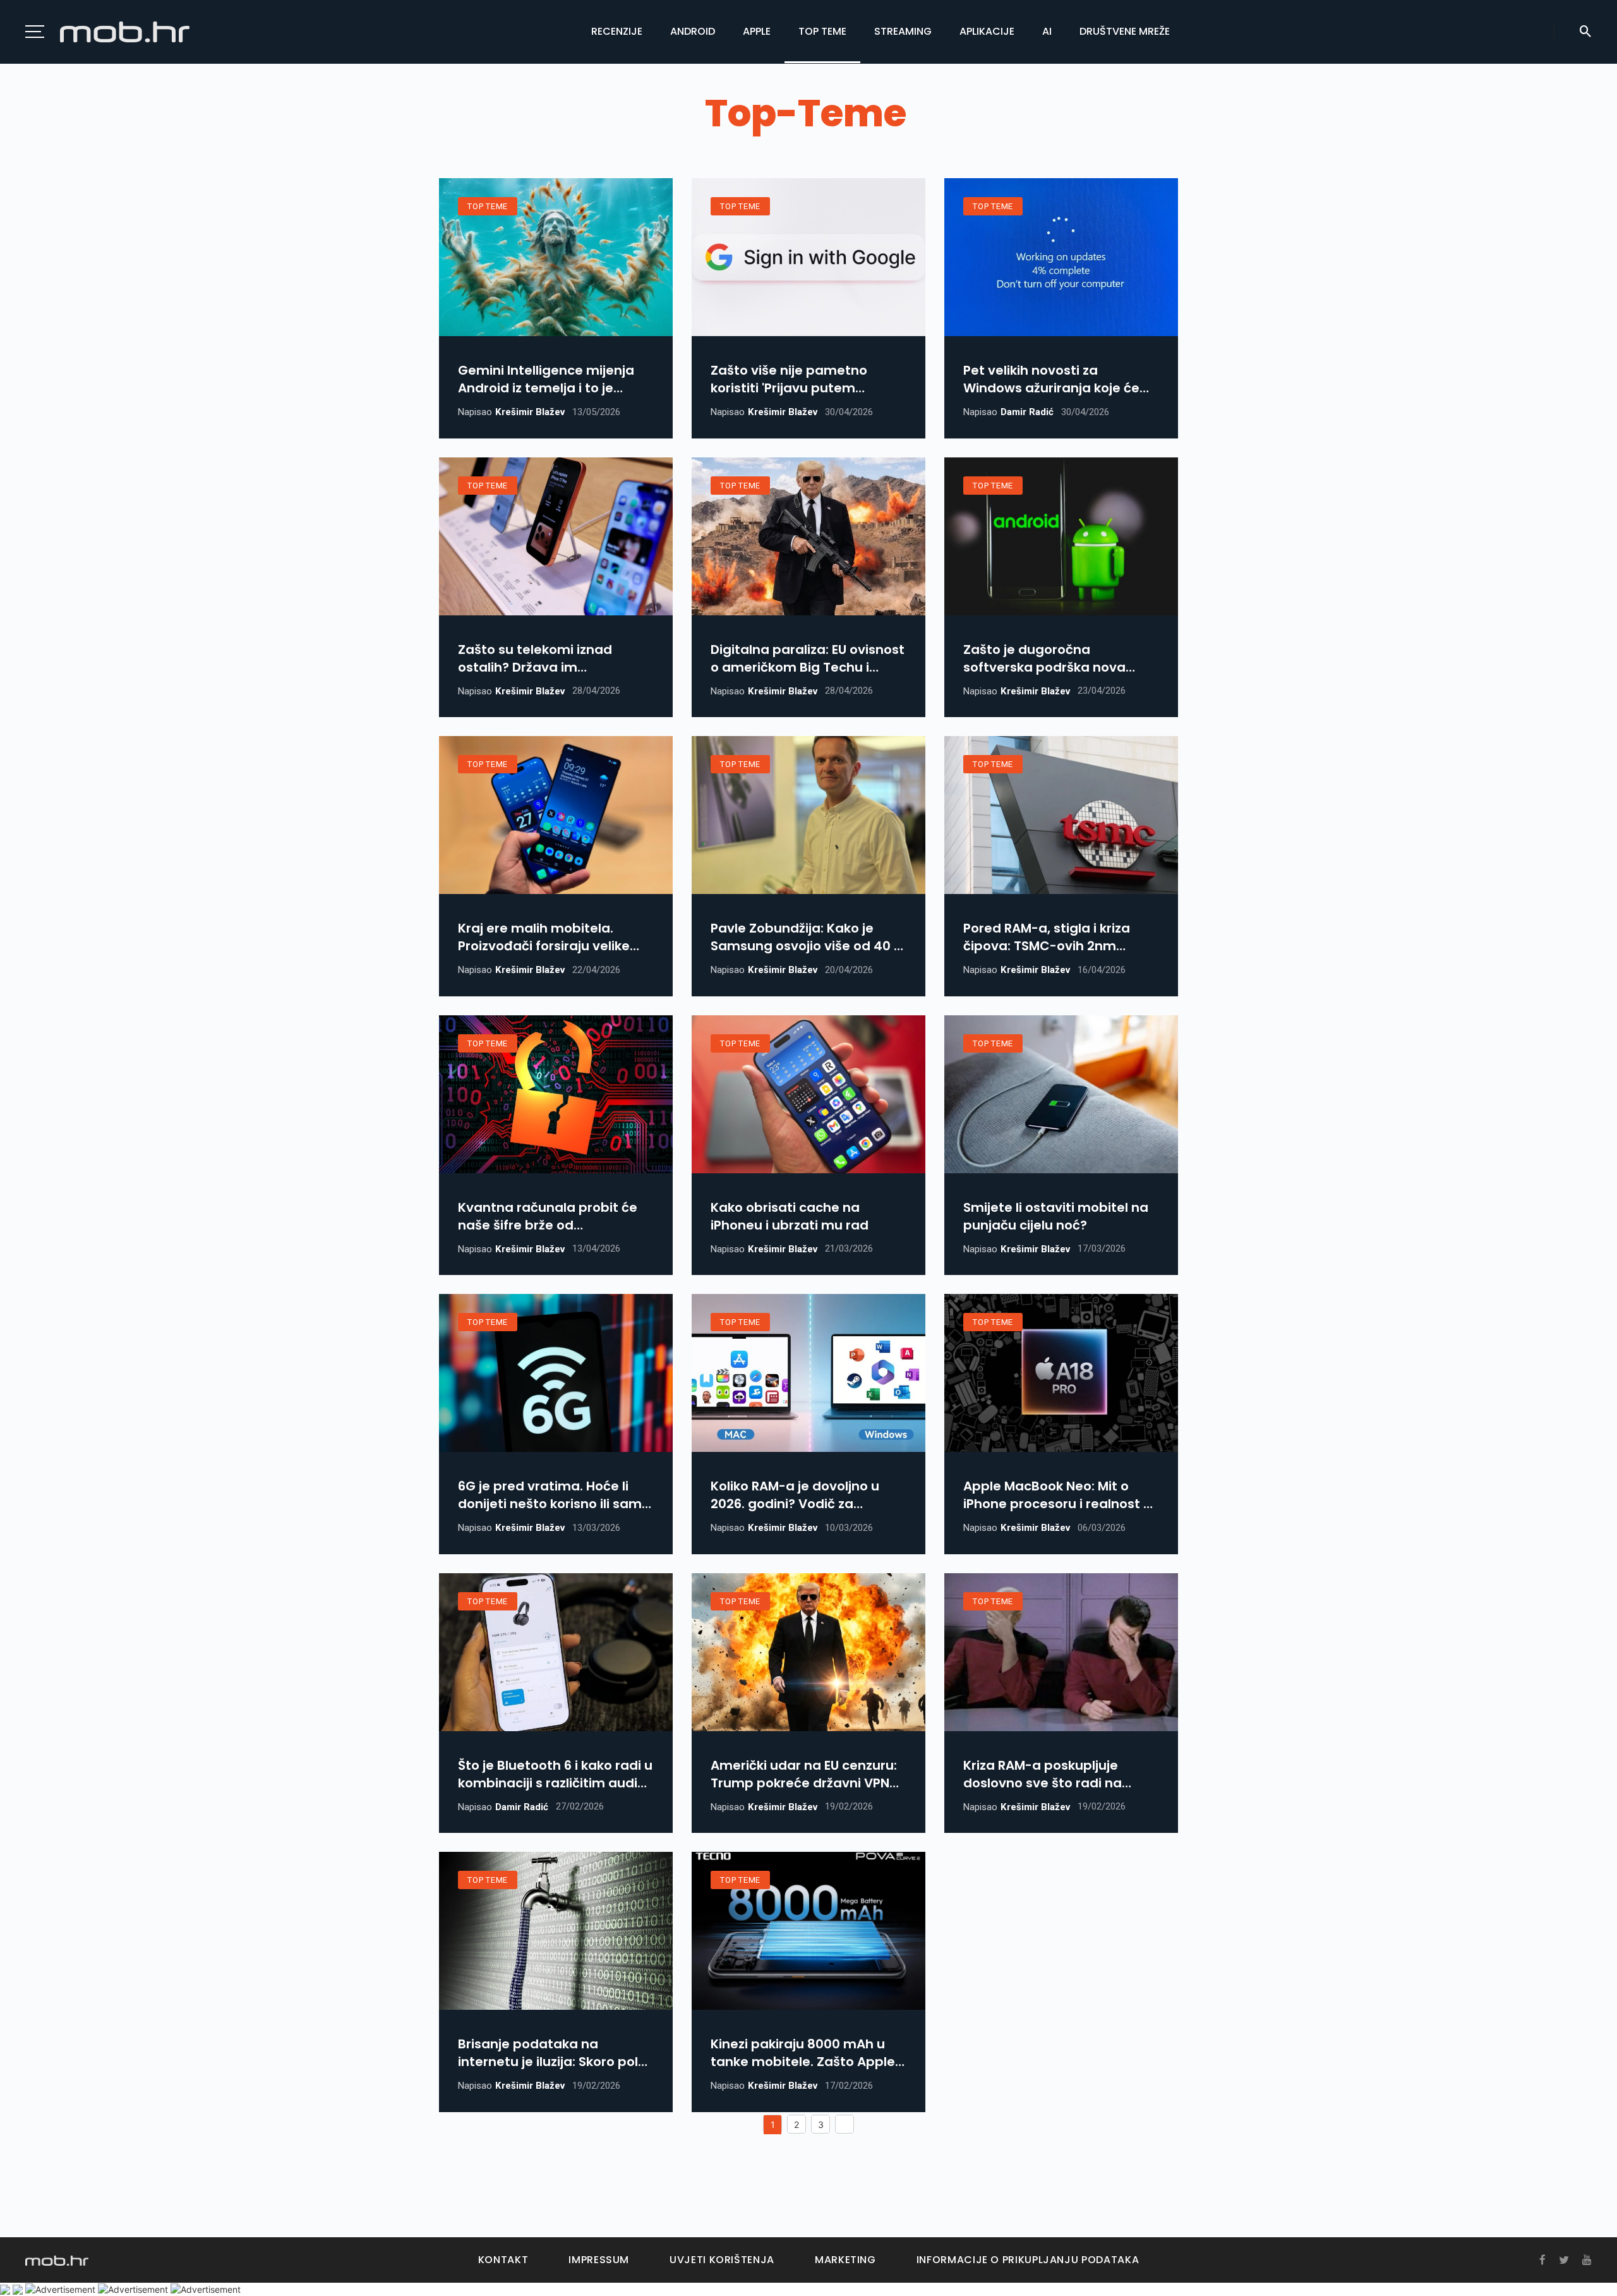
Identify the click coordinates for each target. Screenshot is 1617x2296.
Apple (757, 31)
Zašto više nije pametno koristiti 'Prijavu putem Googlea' (789, 379)
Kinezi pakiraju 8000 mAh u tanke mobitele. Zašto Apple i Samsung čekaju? (806, 2053)
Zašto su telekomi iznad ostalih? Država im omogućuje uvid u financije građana (545, 658)
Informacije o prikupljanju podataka (1028, 2260)
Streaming (903, 31)
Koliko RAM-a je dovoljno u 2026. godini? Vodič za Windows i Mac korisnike (795, 1495)
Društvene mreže (1125, 31)
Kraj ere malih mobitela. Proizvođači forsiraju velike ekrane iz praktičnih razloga (548, 937)
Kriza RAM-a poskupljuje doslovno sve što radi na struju (1043, 1774)
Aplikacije (987, 31)
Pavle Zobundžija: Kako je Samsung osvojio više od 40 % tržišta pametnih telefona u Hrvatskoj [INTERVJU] (808, 937)
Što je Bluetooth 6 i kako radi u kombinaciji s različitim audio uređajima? (555, 1774)
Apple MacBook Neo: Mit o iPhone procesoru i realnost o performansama (1057, 1495)
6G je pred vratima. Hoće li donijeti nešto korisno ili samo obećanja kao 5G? (554, 1495)
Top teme (822, 31)
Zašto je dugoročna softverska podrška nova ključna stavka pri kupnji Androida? (1044, 658)
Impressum (599, 2260)
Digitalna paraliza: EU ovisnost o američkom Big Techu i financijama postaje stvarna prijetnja (808, 658)
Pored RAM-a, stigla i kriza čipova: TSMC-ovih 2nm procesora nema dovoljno (1047, 937)
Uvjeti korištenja (722, 2260)
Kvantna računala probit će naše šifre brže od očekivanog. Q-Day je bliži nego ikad (548, 1216)
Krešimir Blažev (530, 412)
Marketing (845, 2260)
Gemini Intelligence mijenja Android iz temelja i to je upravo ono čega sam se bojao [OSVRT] (546, 379)
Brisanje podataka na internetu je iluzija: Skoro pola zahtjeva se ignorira (552, 2053)
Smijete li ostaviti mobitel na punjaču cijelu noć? (1056, 1216)
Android (693, 31)
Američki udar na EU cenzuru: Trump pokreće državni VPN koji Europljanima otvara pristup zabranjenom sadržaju (804, 1774)
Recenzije (617, 31)
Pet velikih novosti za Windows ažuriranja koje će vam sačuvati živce (1051, 379)
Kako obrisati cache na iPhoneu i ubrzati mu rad (790, 1216)
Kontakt (503, 2260)
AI (1047, 31)
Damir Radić (1027, 412)
